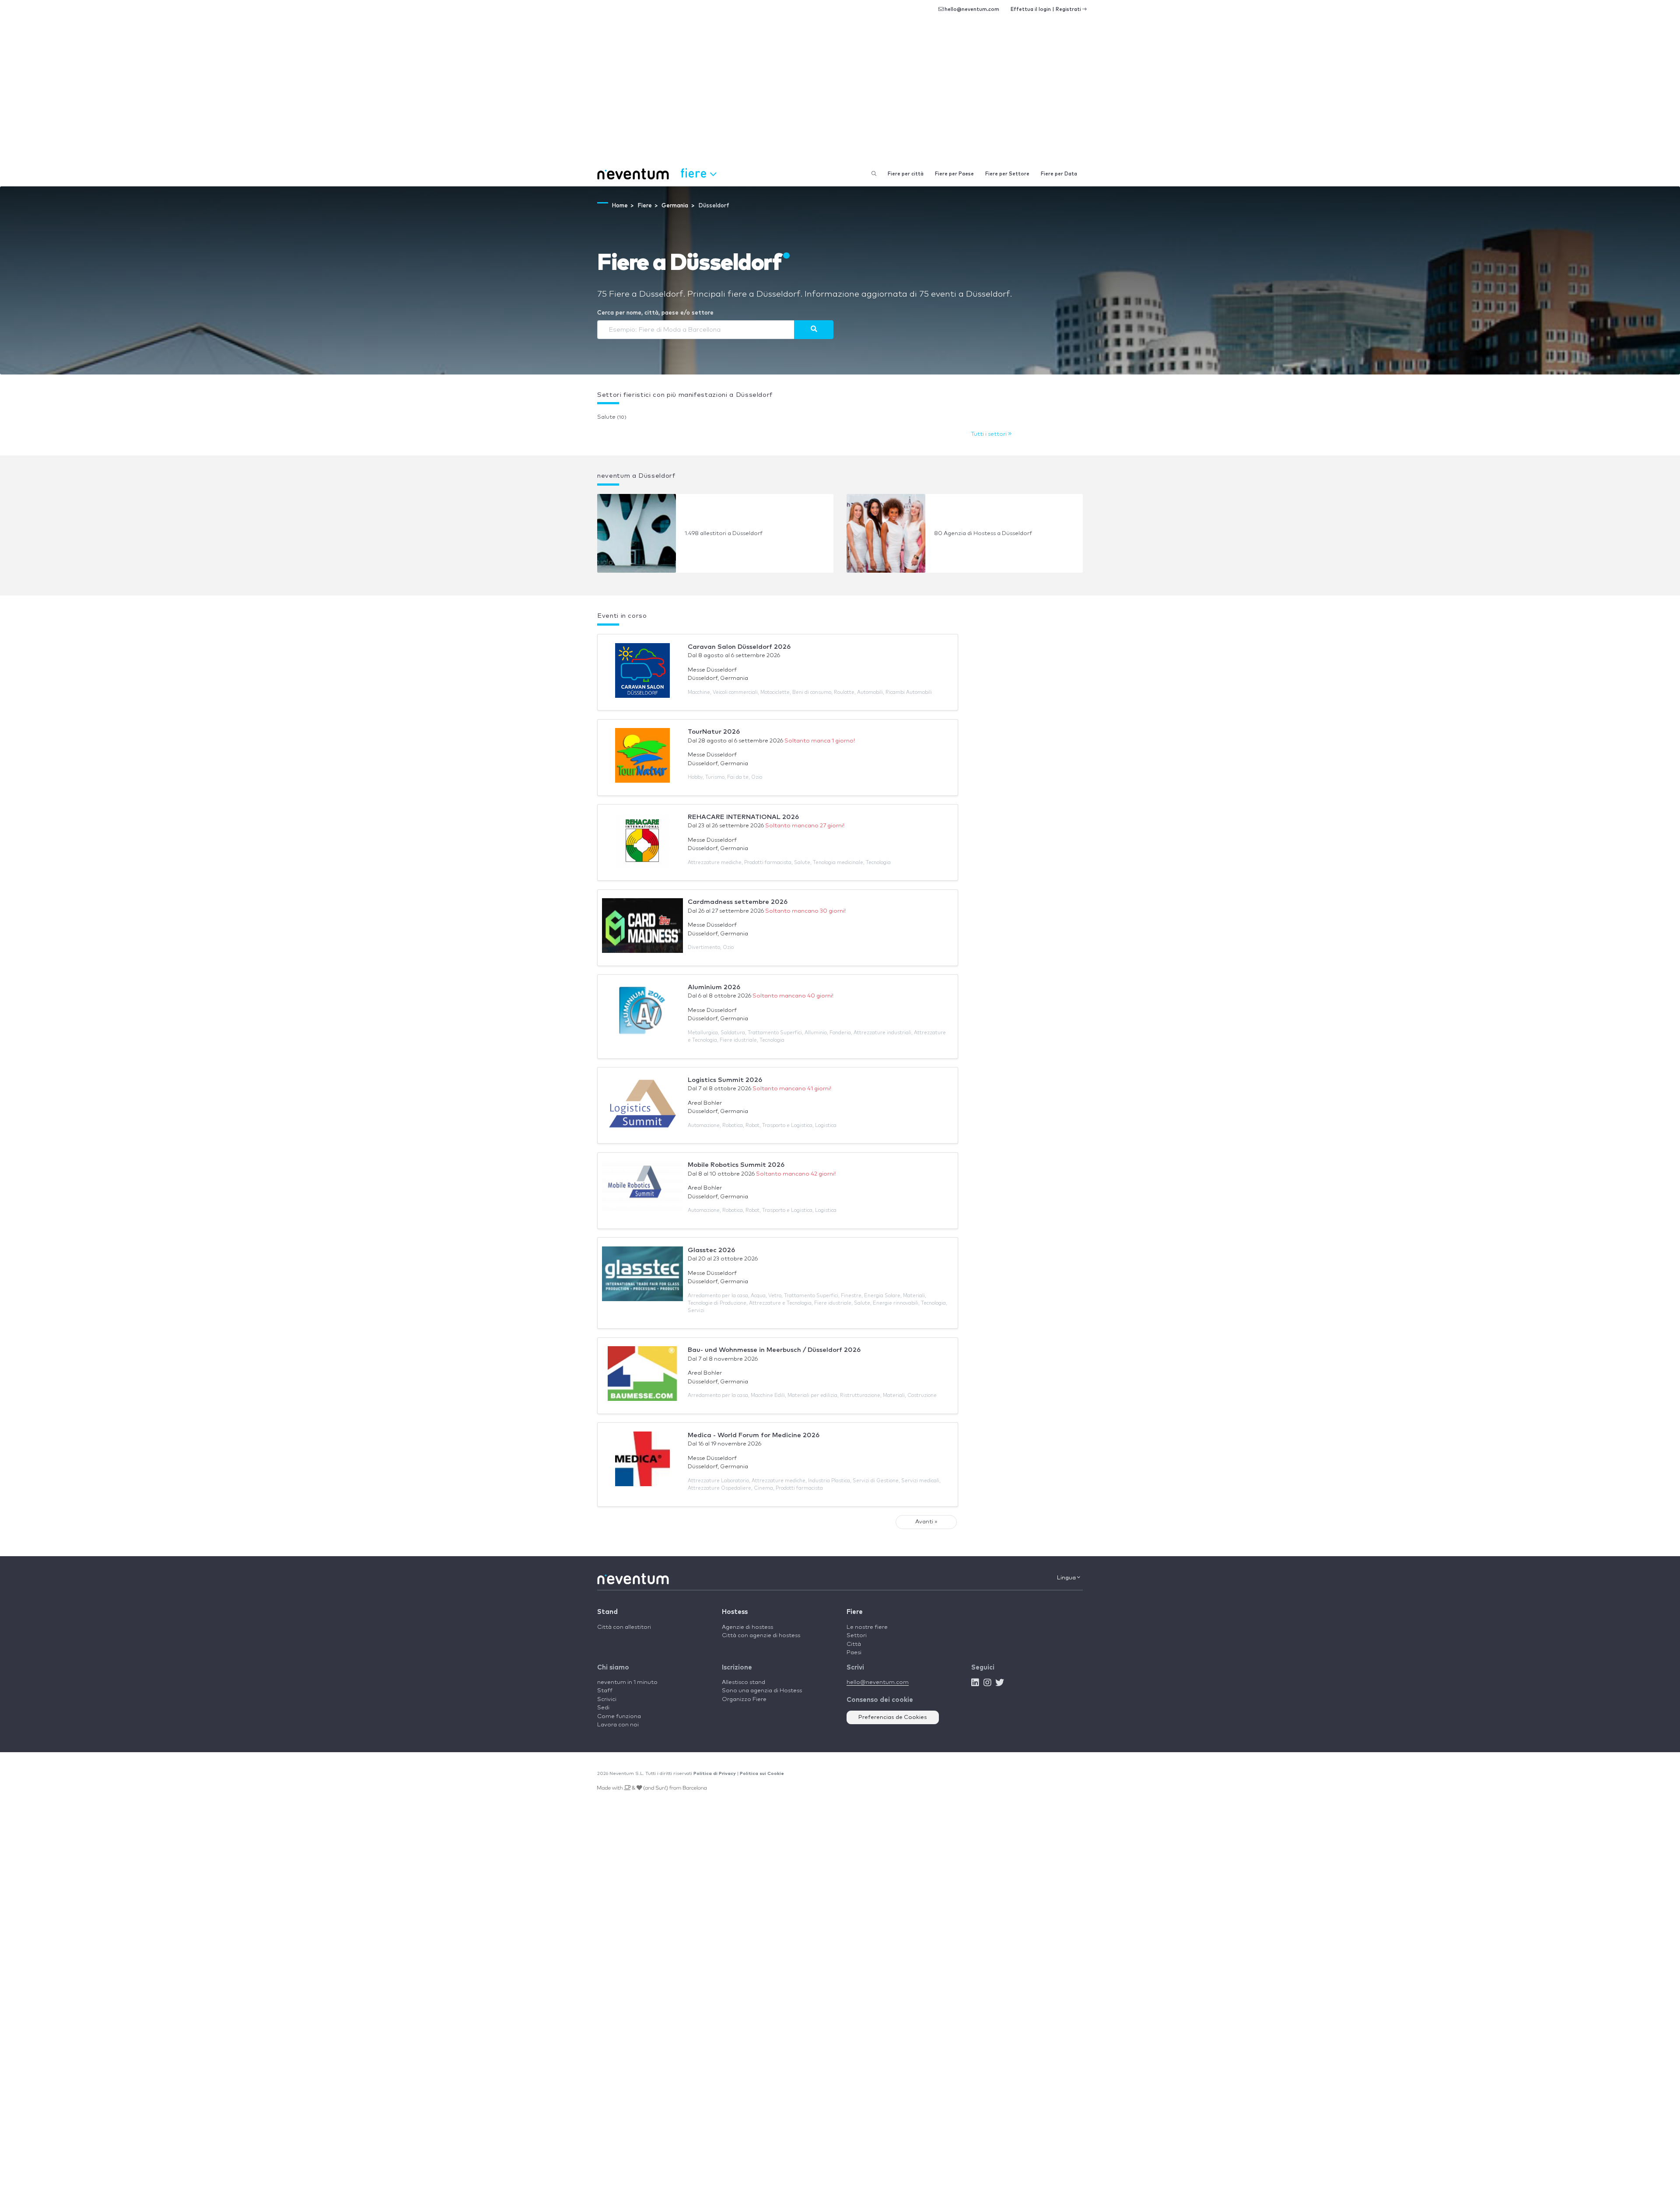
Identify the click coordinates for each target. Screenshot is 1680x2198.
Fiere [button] (695, 173)
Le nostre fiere (867, 1627)
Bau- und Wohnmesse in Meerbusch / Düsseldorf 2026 (774, 1350)
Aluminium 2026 (714, 987)
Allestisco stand (744, 1682)
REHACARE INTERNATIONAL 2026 (743, 817)
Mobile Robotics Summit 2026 (736, 1165)
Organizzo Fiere (744, 1699)
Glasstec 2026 (711, 1250)
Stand (607, 1612)
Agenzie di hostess (747, 1627)
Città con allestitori (624, 1627)
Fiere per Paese (954, 174)
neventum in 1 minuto (627, 1682)
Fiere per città (906, 174)
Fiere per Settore (1007, 174)
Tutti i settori (990, 434)
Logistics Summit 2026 (725, 1080)
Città (854, 1644)
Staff (605, 1691)
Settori (857, 1636)
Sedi (603, 1708)
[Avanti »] (814, 329)
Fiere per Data (1059, 174)
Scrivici (607, 1699)
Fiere (855, 1612)
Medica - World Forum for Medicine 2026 (754, 1435)
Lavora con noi (618, 1725)
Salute (612, 417)
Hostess (735, 1612)
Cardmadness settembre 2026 (738, 902)
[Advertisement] (840, 96)
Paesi (854, 1653)
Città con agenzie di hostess (761, 1636)
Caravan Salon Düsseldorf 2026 (739, 647)
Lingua (1067, 1578)
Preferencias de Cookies (893, 1717)
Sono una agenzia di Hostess (762, 1691)
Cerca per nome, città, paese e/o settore (655, 313)
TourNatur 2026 (714, 732)
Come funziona (619, 1717)
